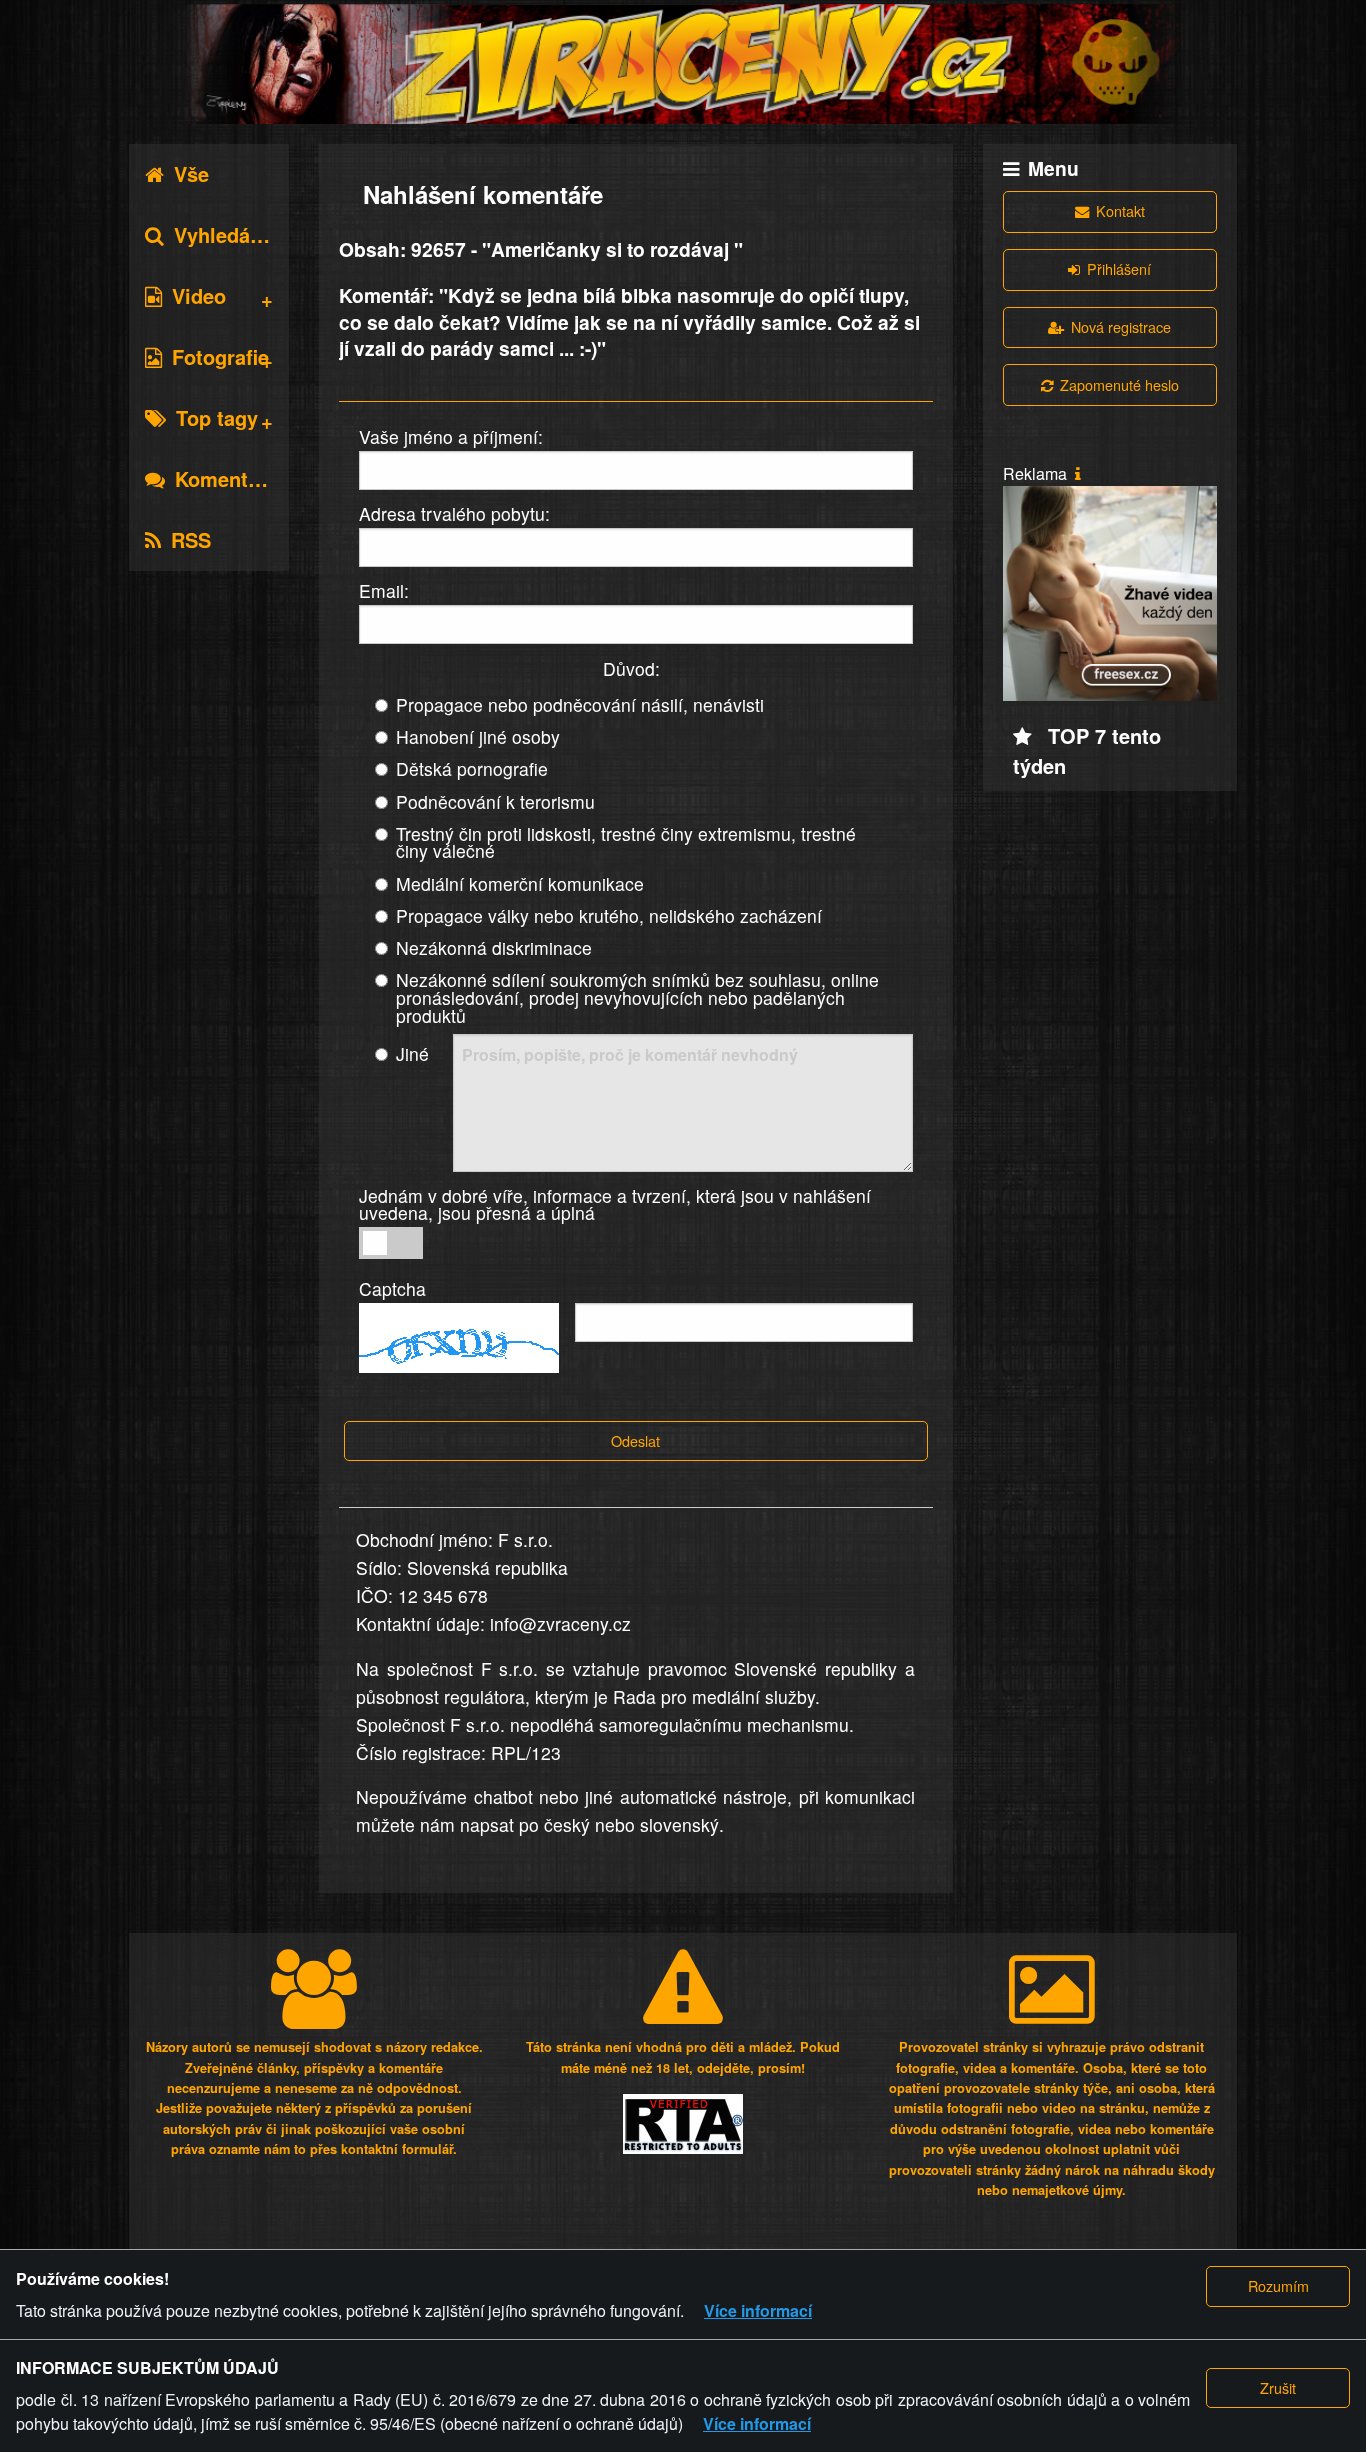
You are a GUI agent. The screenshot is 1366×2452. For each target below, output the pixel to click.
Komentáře (226, 478)
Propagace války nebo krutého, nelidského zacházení (609, 915)
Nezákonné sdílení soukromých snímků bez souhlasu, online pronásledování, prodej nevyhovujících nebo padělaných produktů (637, 997)
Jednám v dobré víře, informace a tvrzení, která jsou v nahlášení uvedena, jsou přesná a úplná (615, 1204)
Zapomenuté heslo (1119, 384)
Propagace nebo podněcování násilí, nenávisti (580, 704)
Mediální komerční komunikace (520, 883)
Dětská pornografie (472, 768)
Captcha (392, 1288)
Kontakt (1120, 210)
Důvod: (631, 668)
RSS (191, 539)
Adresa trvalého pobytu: (454, 513)
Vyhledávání (232, 234)
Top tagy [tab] (217, 417)
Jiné (412, 1053)
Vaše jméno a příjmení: (451, 436)
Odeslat (635, 1440)
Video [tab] (199, 295)
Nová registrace (1121, 326)
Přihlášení (1119, 268)
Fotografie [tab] (220, 356)
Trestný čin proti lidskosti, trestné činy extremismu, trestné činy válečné (626, 842)
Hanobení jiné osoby (478, 736)
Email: (384, 590)
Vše (191, 173)
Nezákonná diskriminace (494, 947)
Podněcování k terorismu (495, 801)
